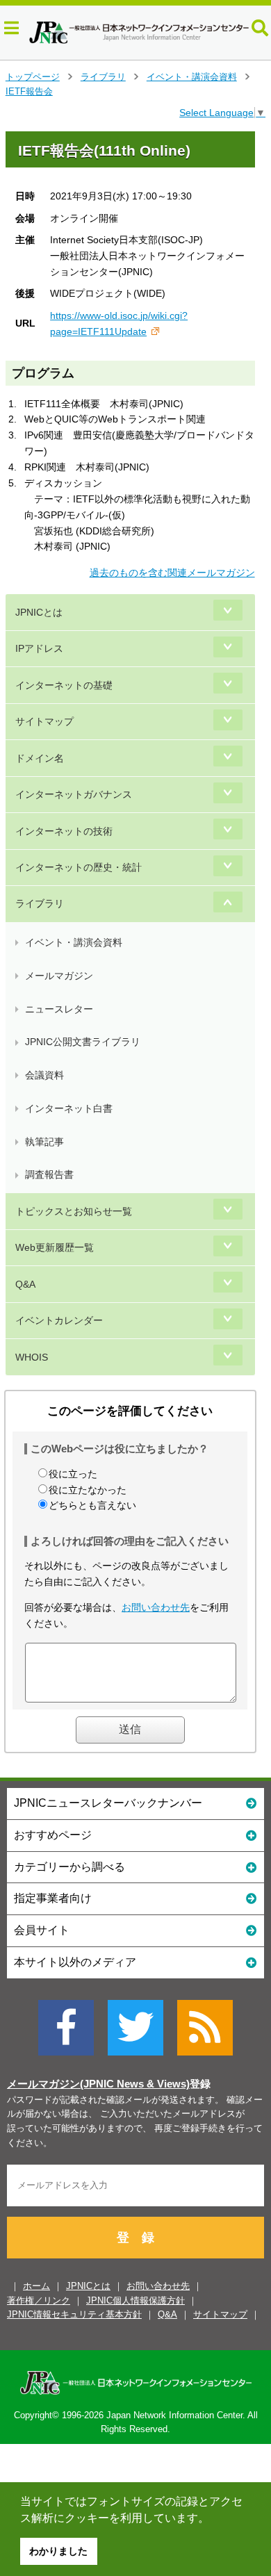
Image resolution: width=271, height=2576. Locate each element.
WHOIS (32, 1357)
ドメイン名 (40, 758)
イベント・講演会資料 (192, 77)
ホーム (36, 2286)
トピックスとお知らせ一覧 (74, 1211)
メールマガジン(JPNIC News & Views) (98, 2084)
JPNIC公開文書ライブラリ (83, 1042)
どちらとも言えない (92, 1505)
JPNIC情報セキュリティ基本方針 (74, 2314)
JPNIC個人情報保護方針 (135, 2300)
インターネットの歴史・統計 (79, 867)
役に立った (73, 1474)
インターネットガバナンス (74, 794)
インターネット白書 (69, 1108)
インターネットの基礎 (64, 685)
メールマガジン (59, 976)
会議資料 (44, 1075)
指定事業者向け (53, 1898)
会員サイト (42, 1930)
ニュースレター (59, 1009)
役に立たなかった (88, 1490)
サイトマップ (44, 721)
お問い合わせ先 (156, 1607)
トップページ (33, 77)
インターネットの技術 (64, 831)
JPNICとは (39, 612)
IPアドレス (39, 648)
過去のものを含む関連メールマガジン (172, 573)
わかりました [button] (58, 2551)
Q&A (25, 1284)
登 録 (135, 2238)
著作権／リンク (39, 2300)
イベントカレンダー (59, 1320)
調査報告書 (49, 1174)
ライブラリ (103, 77)
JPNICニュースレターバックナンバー (108, 1803)
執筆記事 (44, 1142)
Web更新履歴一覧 (55, 1247)
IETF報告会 (29, 91)
